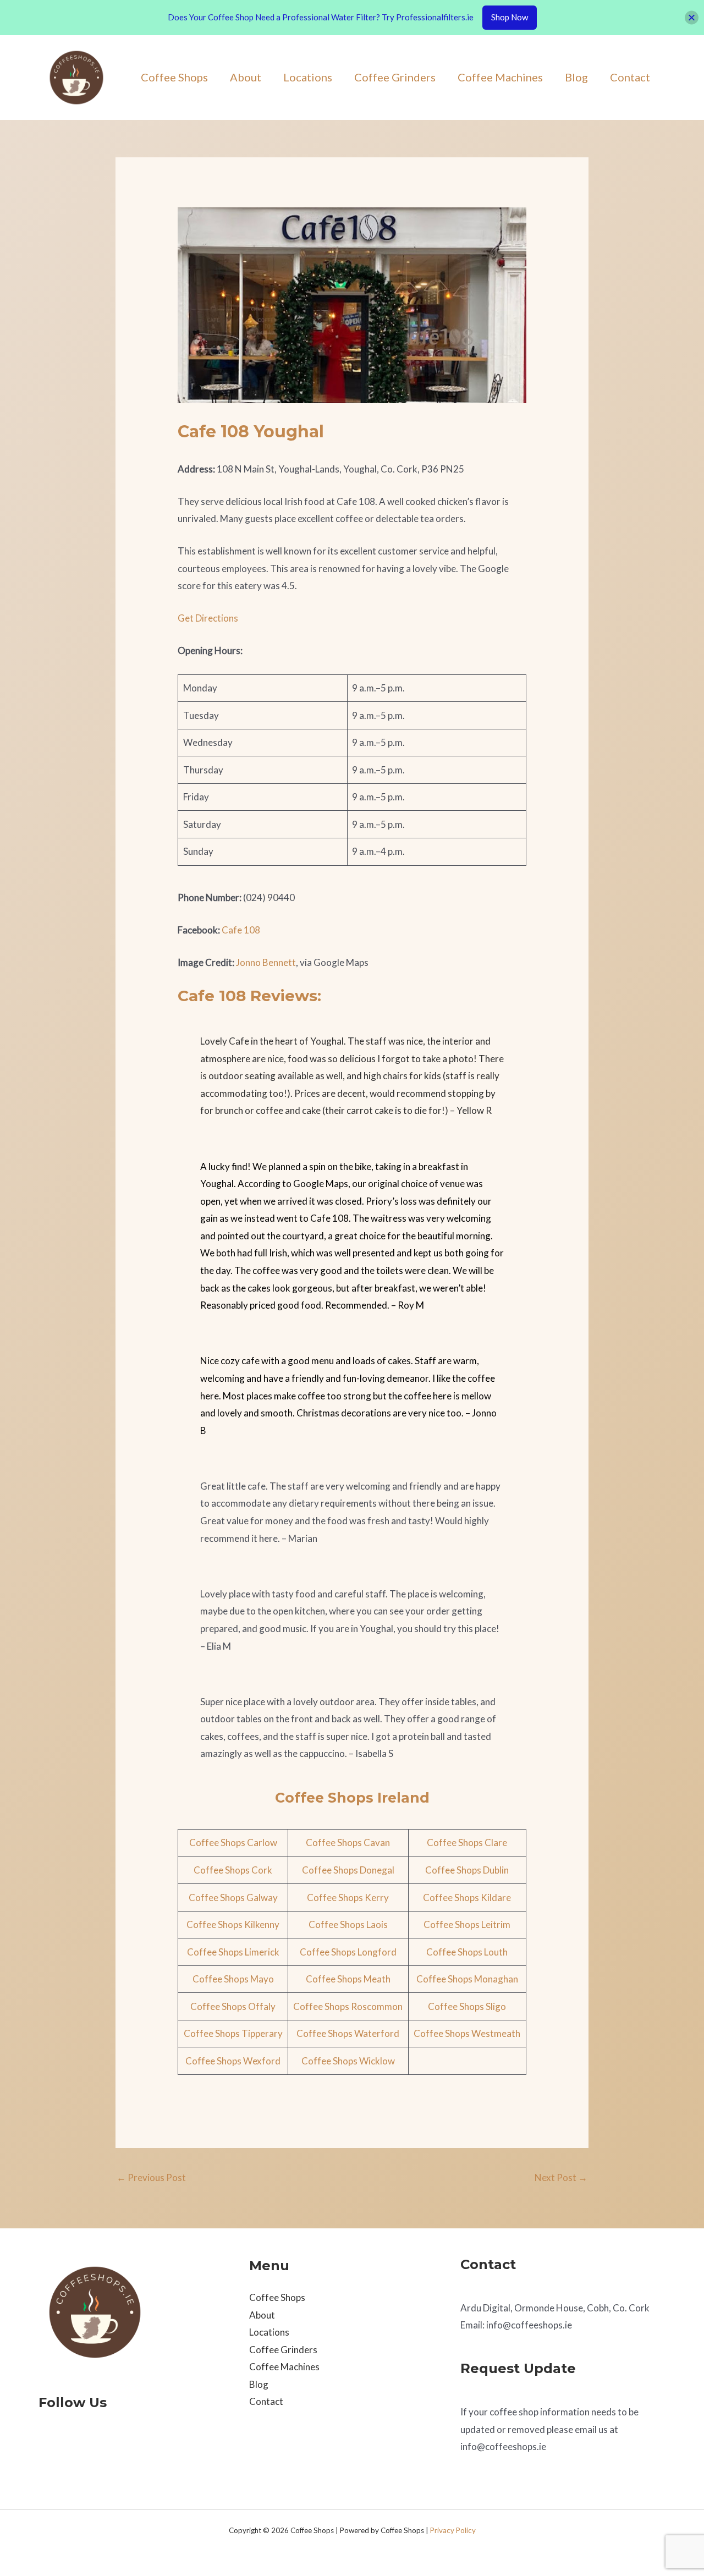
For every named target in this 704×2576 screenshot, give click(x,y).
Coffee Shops (174, 77)
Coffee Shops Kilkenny (233, 1924)
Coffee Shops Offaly (233, 2006)
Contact (630, 77)
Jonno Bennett (266, 962)
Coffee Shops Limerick (233, 1952)
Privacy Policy (453, 2530)
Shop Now (510, 17)
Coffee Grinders (395, 77)
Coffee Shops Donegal (348, 1870)
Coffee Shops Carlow (233, 1842)
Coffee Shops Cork (233, 1870)
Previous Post (151, 2177)
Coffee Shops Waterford (348, 2033)
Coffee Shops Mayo (233, 1979)
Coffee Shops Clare (467, 1842)
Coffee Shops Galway (233, 1897)
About (246, 77)
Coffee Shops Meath (348, 1979)
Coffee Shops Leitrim (467, 1924)
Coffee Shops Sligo (467, 2006)
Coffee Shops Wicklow (348, 2061)
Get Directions (208, 618)
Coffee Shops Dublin (467, 1870)
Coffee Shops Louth (467, 1952)
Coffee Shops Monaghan (467, 1979)
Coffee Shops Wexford (233, 2061)
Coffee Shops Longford (348, 1952)
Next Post (561, 2177)
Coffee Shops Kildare (467, 1897)
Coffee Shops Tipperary (233, 2033)
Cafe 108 (241, 930)
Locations (308, 77)
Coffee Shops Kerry (348, 1897)
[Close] (692, 17)
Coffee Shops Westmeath (467, 2033)
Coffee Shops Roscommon (348, 2006)
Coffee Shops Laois (348, 1924)
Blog (576, 77)
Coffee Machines (500, 77)
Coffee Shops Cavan (348, 1842)
